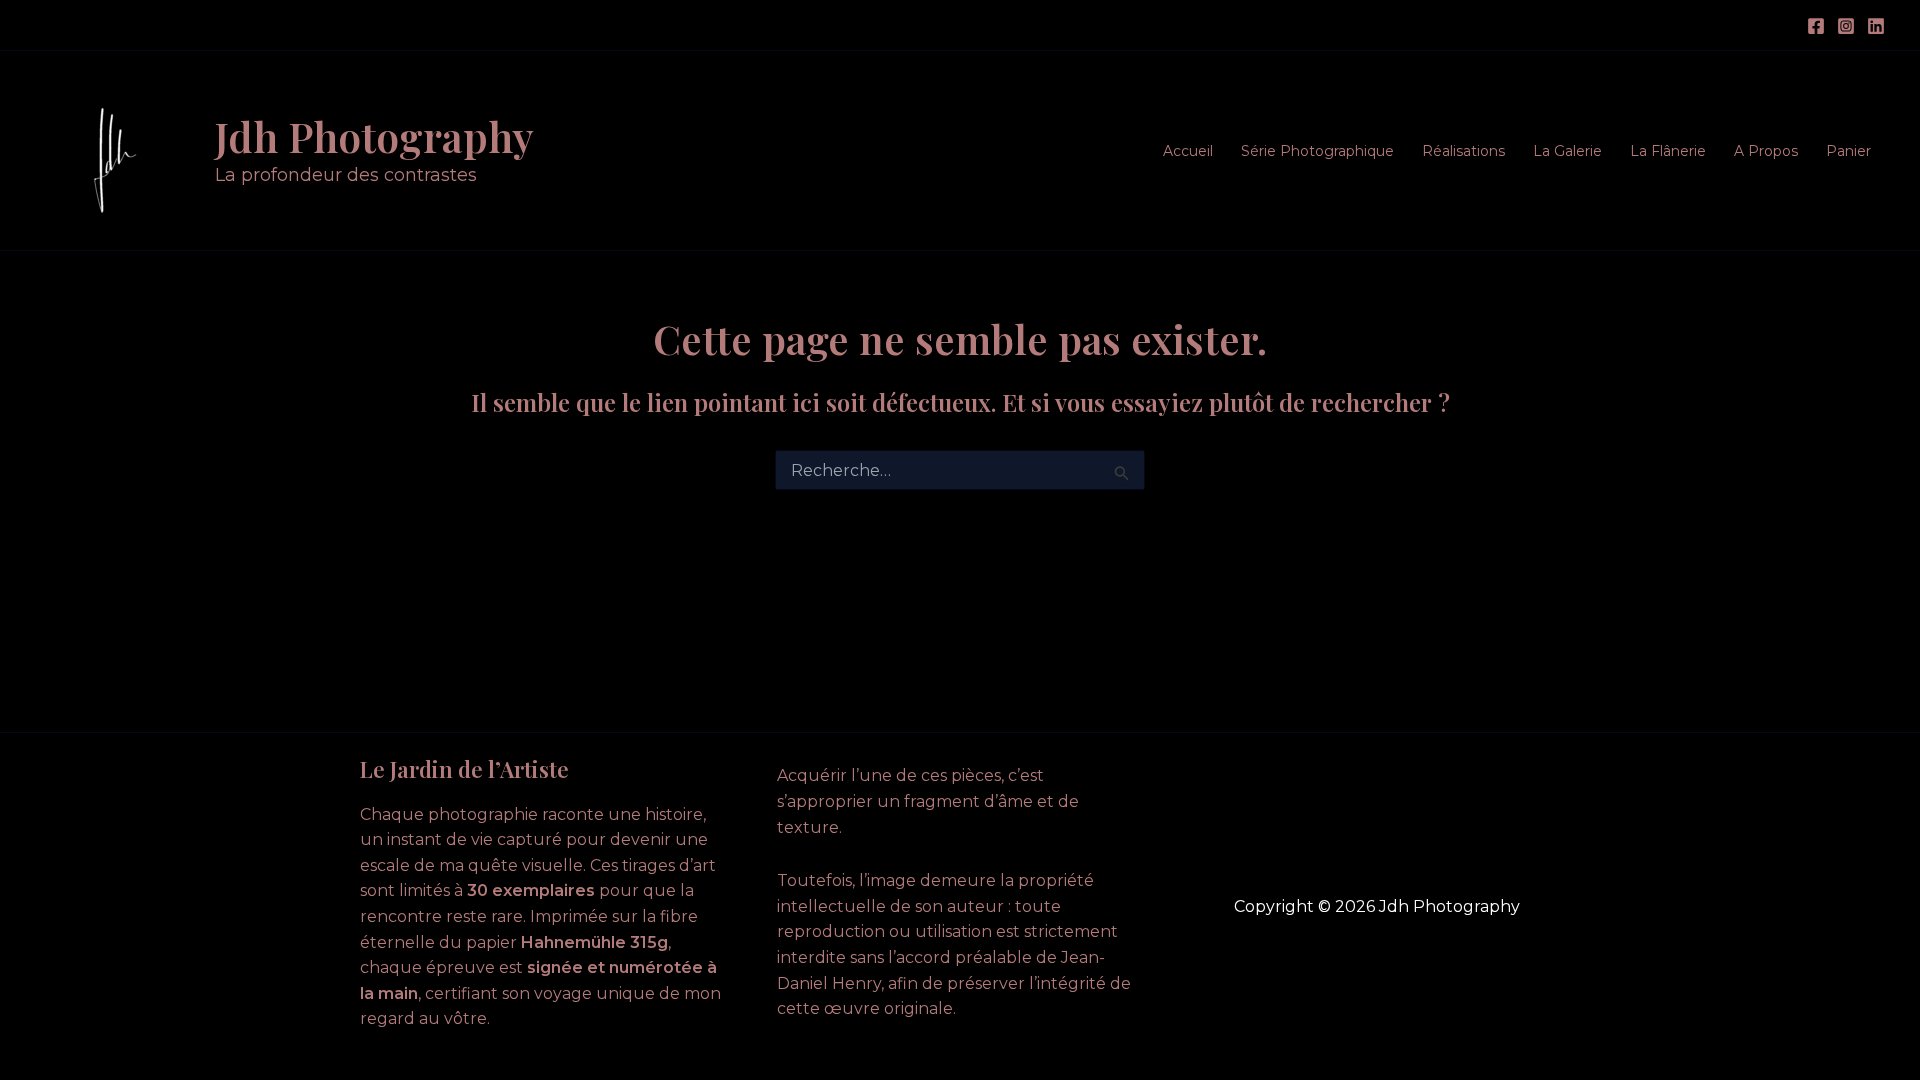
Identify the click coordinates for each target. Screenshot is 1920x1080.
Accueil (1188, 151)
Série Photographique (1317, 151)
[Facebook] (1816, 26)
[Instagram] (1846, 26)
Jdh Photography (374, 136)
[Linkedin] (1876, 26)
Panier (1848, 151)
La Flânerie (1668, 151)
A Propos (1766, 151)
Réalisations (1463, 151)
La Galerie (1567, 151)
